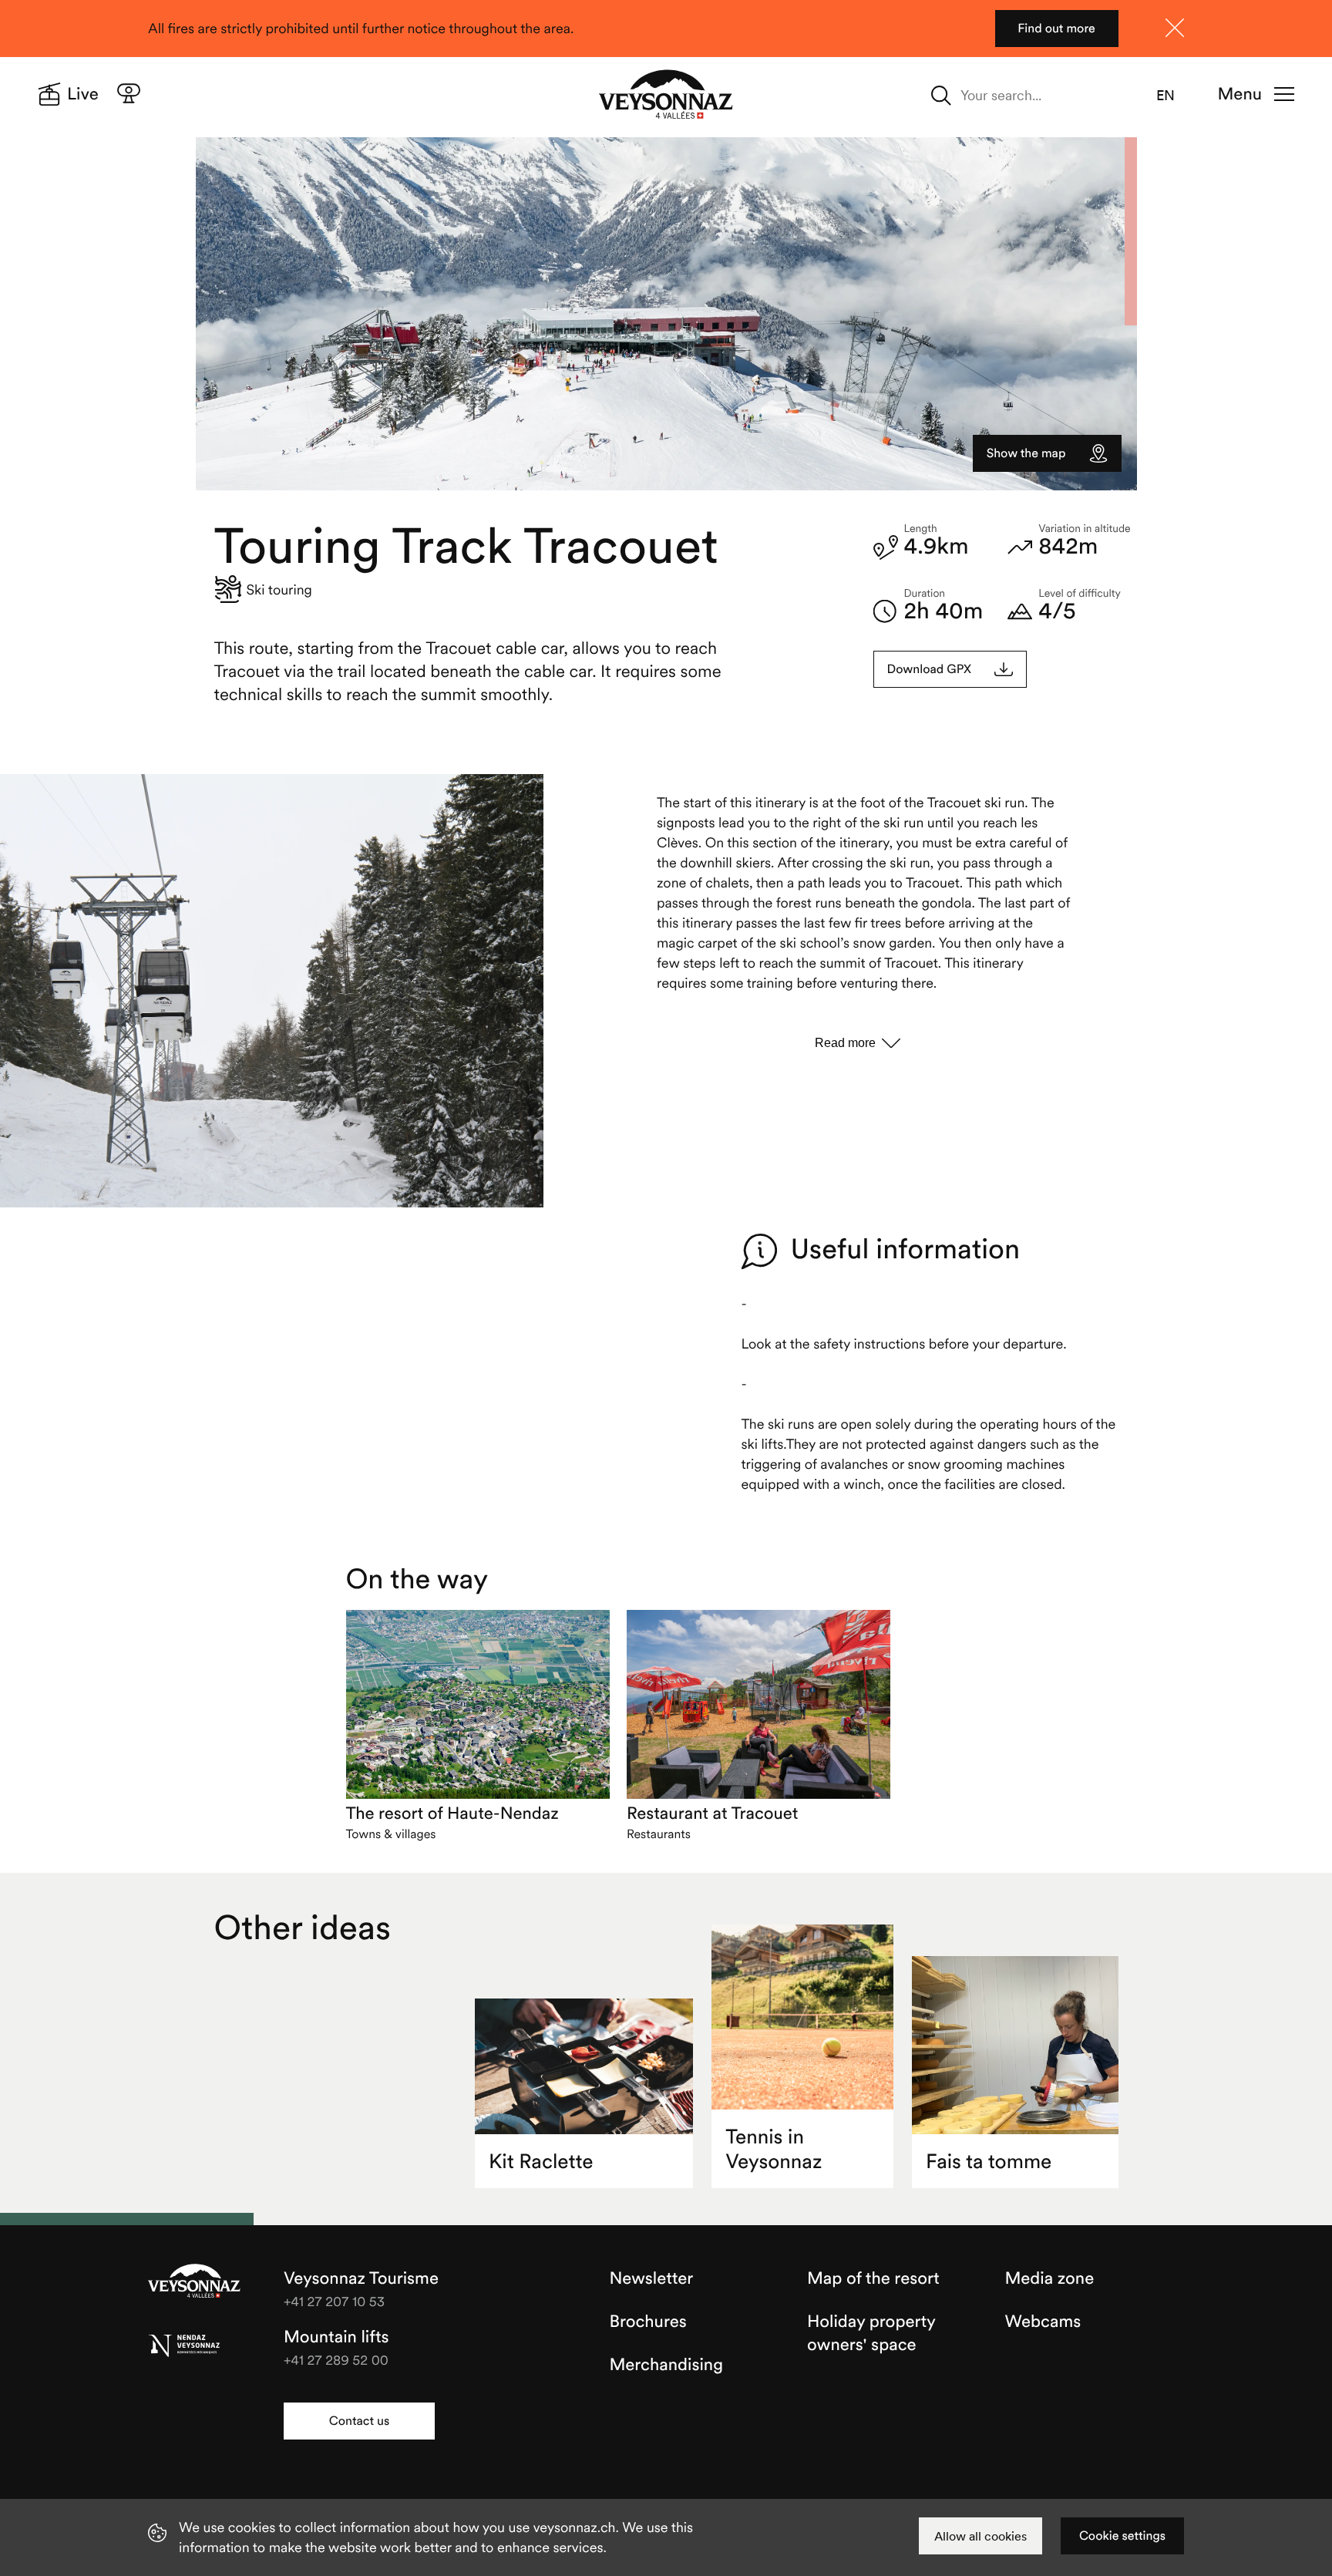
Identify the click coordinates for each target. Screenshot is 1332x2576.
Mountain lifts (336, 2337)
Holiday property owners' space (871, 2333)
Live (83, 94)
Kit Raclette (541, 2162)
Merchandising (666, 2365)
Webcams (1043, 2322)
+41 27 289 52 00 (336, 2360)
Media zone (1050, 2278)
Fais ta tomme (989, 2162)
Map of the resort (873, 2278)
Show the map (1026, 453)
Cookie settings (1122, 2536)
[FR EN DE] (1175, 96)
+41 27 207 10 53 (334, 2301)
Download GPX (930, 669)
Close (1175, 28)
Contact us (359, 2421)
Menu (1240, 94)
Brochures (648, 2322)
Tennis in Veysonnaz (774, 2149)
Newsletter (652, 2278)
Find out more (1056, 29)
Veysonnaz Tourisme (194, 2282)
